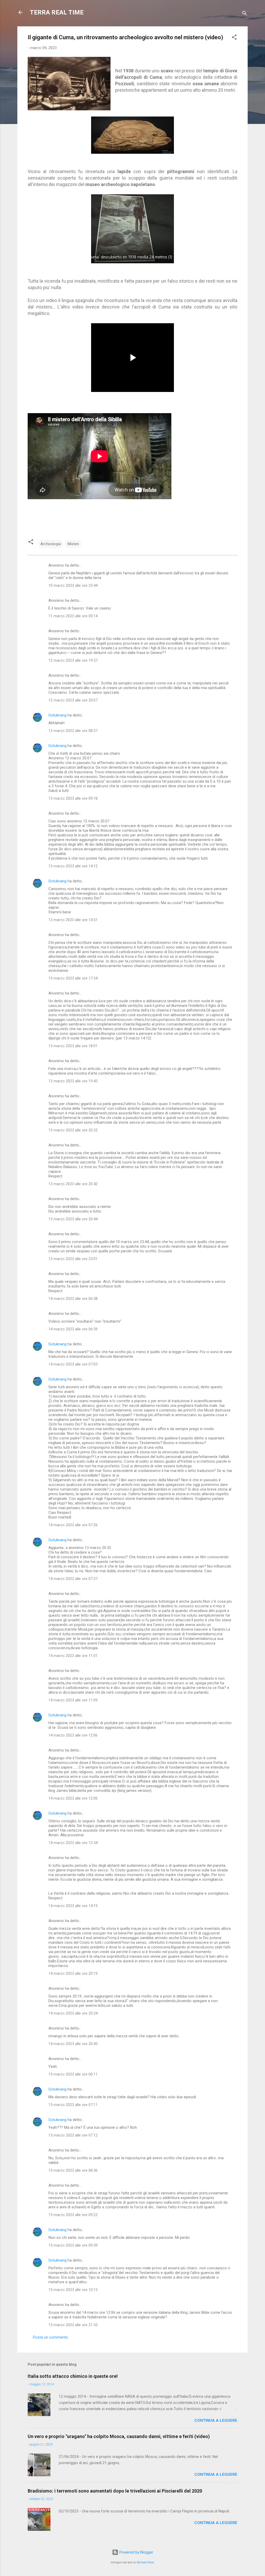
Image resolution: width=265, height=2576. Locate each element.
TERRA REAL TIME (57, 12)
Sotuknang (57, 715)
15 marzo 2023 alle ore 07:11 (73, 2105)
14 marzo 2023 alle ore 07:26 (73, 1525)
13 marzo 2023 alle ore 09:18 (73, 798)
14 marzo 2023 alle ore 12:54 (73, 1843)
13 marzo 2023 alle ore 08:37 (73, 731)
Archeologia (51, 544)
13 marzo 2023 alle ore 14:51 (73, 920)
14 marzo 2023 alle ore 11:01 (73, 1656)
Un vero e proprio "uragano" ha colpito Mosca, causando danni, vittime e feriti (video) (119, 2436)
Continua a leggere (216, 2420)
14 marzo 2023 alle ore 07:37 (73, 1579)
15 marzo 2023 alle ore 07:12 (73, 2135)
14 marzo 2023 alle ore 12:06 (73, 1735)
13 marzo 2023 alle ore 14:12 (73, 866)
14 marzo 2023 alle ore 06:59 (73, 1329)
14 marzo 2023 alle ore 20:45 (73, 2044)
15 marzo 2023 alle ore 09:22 (73, 2215)
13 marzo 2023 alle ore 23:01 (73, 1259)
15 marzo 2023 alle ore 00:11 (73, 2074)
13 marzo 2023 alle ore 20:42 (73, 1184)
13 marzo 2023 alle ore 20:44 (73, 1219)
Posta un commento (50, 2337)
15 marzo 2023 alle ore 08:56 (73, 2170)
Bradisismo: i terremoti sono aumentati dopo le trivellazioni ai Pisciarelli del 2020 (115, 2491)
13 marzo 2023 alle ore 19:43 (73, 1081)
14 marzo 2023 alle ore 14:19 (73, 1906)
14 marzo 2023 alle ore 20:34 (73, 2013)
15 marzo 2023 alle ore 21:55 (73, 2325)
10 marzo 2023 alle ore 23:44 (73, 585)
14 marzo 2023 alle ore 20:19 (73, 1973)
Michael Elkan (145, 2562)
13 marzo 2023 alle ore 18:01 (73, 1046)
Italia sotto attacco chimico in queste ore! (73, 2376)
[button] (234, 38)
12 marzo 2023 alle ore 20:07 (73, 700)
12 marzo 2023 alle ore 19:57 (73, 660)
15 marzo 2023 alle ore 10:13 (73, 2290)
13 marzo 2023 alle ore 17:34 (73, 978)
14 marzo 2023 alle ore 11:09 (73, 1700)
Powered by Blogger (136, 2552)
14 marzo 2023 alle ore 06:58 (73, 1299)
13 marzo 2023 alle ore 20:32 (73, 1130)
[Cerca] (245, 14)
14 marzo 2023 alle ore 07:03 (73, 1364)
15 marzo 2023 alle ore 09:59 (73, 2245)
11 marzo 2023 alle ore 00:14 (73, 616)
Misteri (73, 544)
